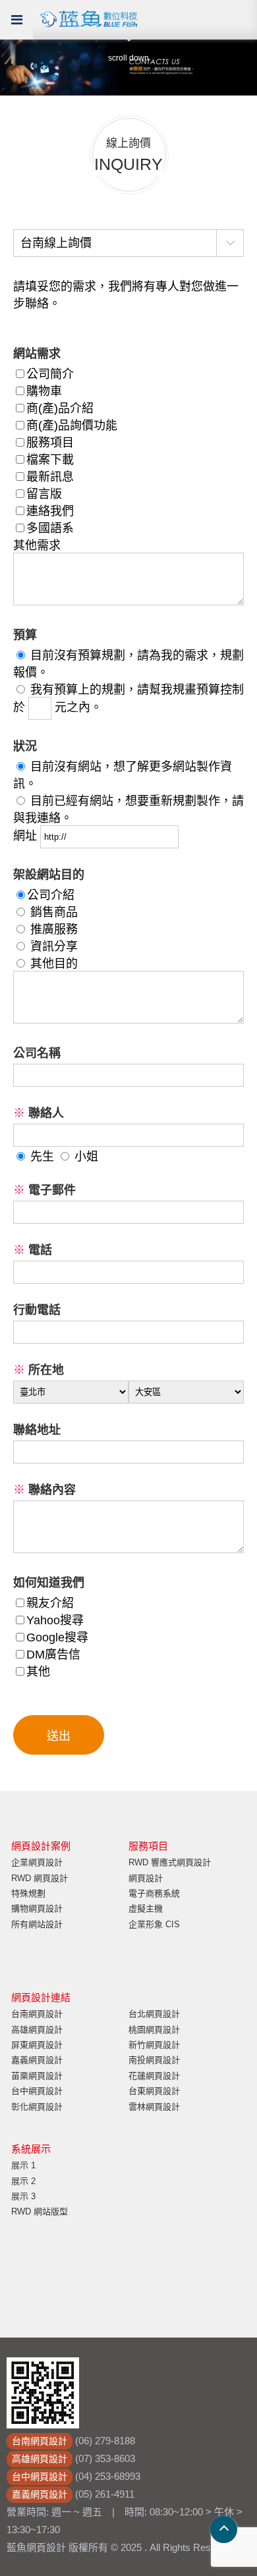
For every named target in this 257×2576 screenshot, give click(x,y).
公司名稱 (37, 1053)
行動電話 (37, 1310)
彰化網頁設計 (37, 2107)
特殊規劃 (28, 1893)
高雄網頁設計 (37, 2030)
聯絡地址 (37, 1430)
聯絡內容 (44, 1490)
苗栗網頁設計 (37, 2076)
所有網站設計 (37, 1924)
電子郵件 (44, 1190)
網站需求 (37, 354)
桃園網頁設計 (154, 2030)
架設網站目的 (49, 875)
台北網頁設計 (154, 2014)
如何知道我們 (49, 1583)
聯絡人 (39, 1113)
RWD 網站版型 (40, 2211)
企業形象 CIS (154, 1924)
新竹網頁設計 (154, 2045)
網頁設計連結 (41, 1997)
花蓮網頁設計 (154, 2076)
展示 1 (23, 2165)
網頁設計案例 (41, 1846)
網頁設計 (146, 1878)
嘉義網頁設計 (37, 2060)
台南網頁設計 (37, 2014)
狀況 (25, 746)
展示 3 (23, 2196)
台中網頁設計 (37, 2091)
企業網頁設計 (37, 1862)
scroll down (128, 58)
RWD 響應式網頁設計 (170, 1862)
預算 (25, 635)
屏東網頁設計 (37, 2045)
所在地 (39, 1370)
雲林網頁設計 (154, 2107)
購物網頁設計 (37, 1908)
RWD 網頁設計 (40, 1878)
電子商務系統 (154, 1893)
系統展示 (31, 2149)
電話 (33, 1250)
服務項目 (148, 1846)
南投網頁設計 (154, 2060)
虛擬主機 (146, 1908)
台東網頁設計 (154, 2091)
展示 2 (23, 2181)
